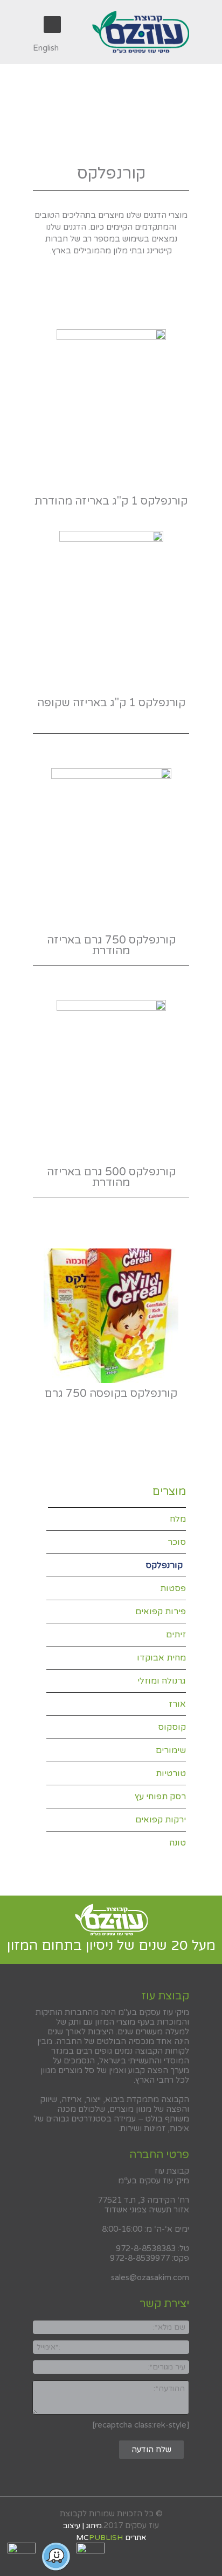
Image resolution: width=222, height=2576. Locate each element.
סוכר (177, 1542)
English (46, 48)
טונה (178, 1843)
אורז (177, 1704)
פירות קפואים (161, 1612)
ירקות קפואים (161, 1820)
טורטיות (171, 1773)
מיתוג (94, 2526)
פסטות (173, 1588)
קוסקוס (172, 1727)
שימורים (171, 1750)
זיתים (176, 1635)
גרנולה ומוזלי (162, 1681)
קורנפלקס (164, 1565)
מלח (178, 1519)
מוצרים (169, 1492)
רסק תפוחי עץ (160, 1797)
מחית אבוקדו (161, 1658)
